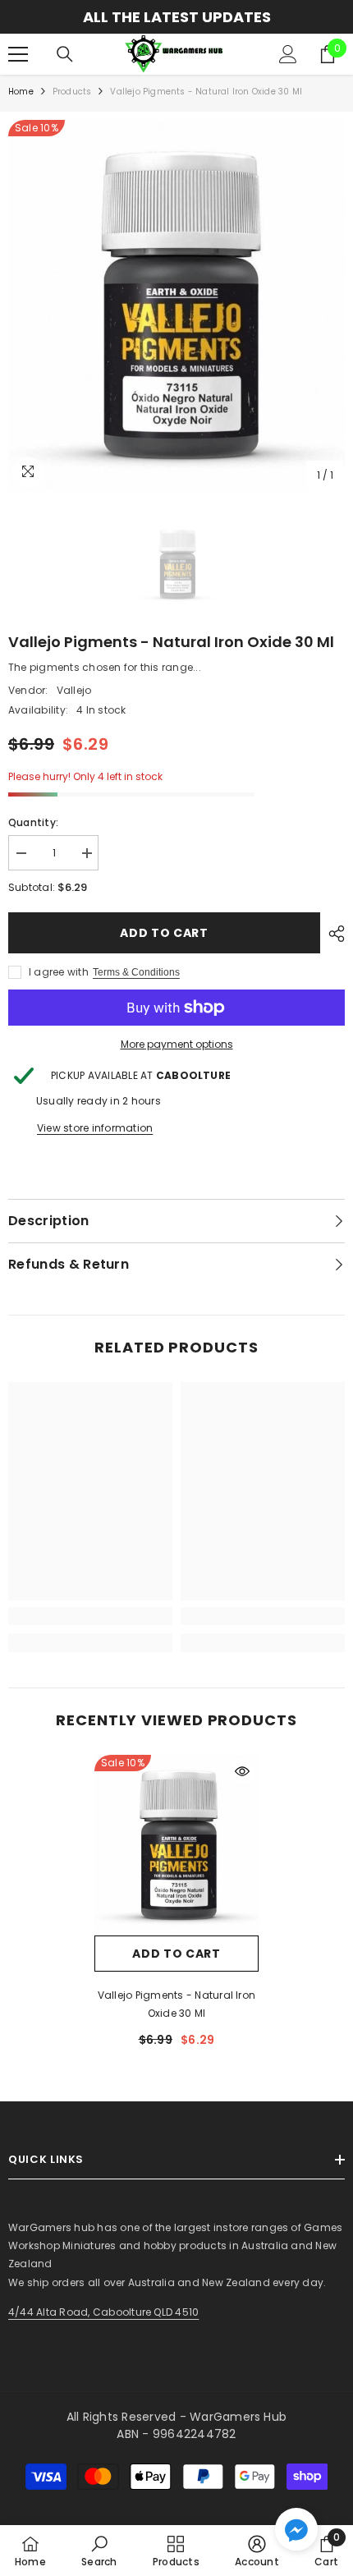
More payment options (177, 1044)
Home (21, 92)
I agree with (59, 972)
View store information (95, 1128)
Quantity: (33, 822)
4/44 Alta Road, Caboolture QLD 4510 (103, 2312)
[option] (176, 17)
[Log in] (288, 54)
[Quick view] (242, 1771)
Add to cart (164, 933)
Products (72, 92)
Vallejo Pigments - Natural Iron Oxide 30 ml (176, 2004)
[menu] (18, 54)
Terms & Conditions (136, 972)
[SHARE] (332, 934)
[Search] (65, 54)
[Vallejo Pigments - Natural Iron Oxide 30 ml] (176, 1845)
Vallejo (74, 690)
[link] (90, 1616)
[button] (296, 2529)
